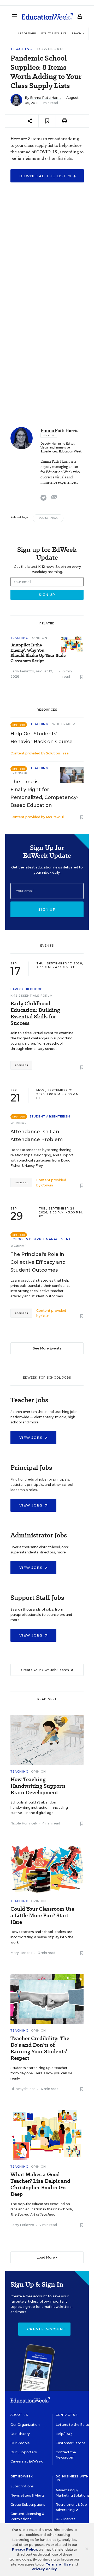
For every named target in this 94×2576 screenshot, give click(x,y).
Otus (45, 1316)
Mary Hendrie (22, 1953)
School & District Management (41, 1239)
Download (50, 49)
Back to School (48, 518)
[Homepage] (47, 16)
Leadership (27, 33)
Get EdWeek (22, 2476)
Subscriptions (22, 2486)
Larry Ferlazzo (22, 671)
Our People (20, 2443)
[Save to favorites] (47, 121)
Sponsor (19, 773)
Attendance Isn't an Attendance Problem (37, 1136)
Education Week (70, 452)
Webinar (19, 1123)
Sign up (47, 909)
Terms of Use (58, 2564)
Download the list (43, 176)
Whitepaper (64, 724)
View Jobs (32, 1438)
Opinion (40, 638)
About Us (19, 2415)
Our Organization (25, 2425)
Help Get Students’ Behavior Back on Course (42, 738)
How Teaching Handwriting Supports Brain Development (38, 1786)
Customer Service (70, 2443)
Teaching (21, 49)
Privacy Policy (25, 2549)
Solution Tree (57, 753)
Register (21, 1065)
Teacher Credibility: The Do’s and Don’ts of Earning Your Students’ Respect (40, 2048)
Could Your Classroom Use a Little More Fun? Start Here (42, 1916)
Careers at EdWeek (27, 2461)
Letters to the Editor (73, 2425)
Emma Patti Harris (46, 98)
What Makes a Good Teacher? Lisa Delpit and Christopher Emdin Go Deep (40, 2184)
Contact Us (67, 2415)
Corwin (47, 1185)
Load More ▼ (47, 2257)
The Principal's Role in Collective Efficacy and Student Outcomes (38, 1262)
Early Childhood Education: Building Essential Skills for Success (35, 1013)
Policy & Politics (54, 33)
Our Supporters (24, 2452)
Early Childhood (27, 989)
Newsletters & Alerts (28, 2495)
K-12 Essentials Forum (32, 996)
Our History (20, 2434)
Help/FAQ (64, 2434)
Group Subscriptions (28, 2505)
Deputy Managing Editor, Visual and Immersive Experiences (58, 448)
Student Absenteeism (50, 1116)
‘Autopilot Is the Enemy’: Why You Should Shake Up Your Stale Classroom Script (38, 653)
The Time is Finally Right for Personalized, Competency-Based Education (44, 793)
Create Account (46, 2329)
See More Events (47, 1348)
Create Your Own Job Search (45, 1670)
